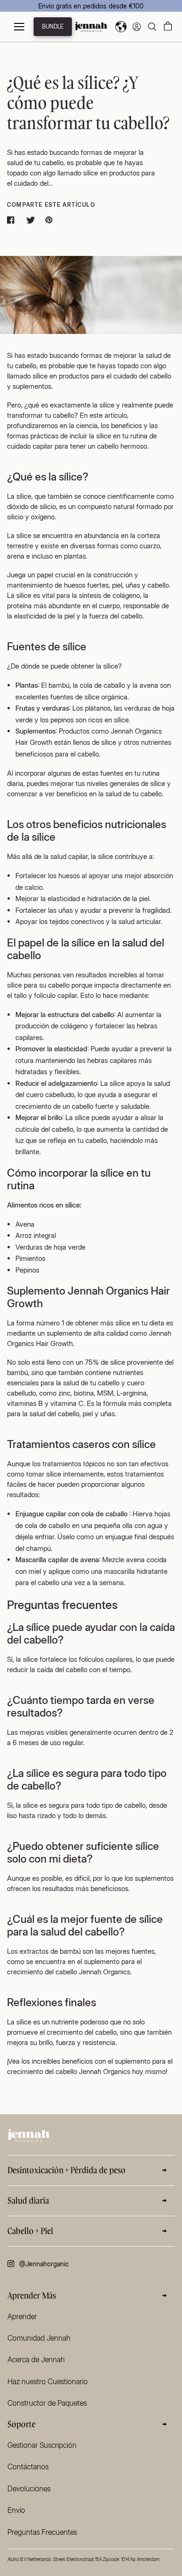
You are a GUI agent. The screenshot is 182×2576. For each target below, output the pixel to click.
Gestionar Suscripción (42, 2445)
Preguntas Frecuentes (42, 2532)
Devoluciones (29, 2489)
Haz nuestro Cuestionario (48, 2381)
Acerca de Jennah (36, 2359)
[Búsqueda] (152, 27)
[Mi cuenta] (137, 27)
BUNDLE (53, 26)
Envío (16, 2510)
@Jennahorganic (44, 2264)
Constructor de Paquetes (47, 2403)
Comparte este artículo (51, 205)
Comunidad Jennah (39, 2338)
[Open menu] (19, 27)
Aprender (22, 2316)
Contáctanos (28, 2467)
